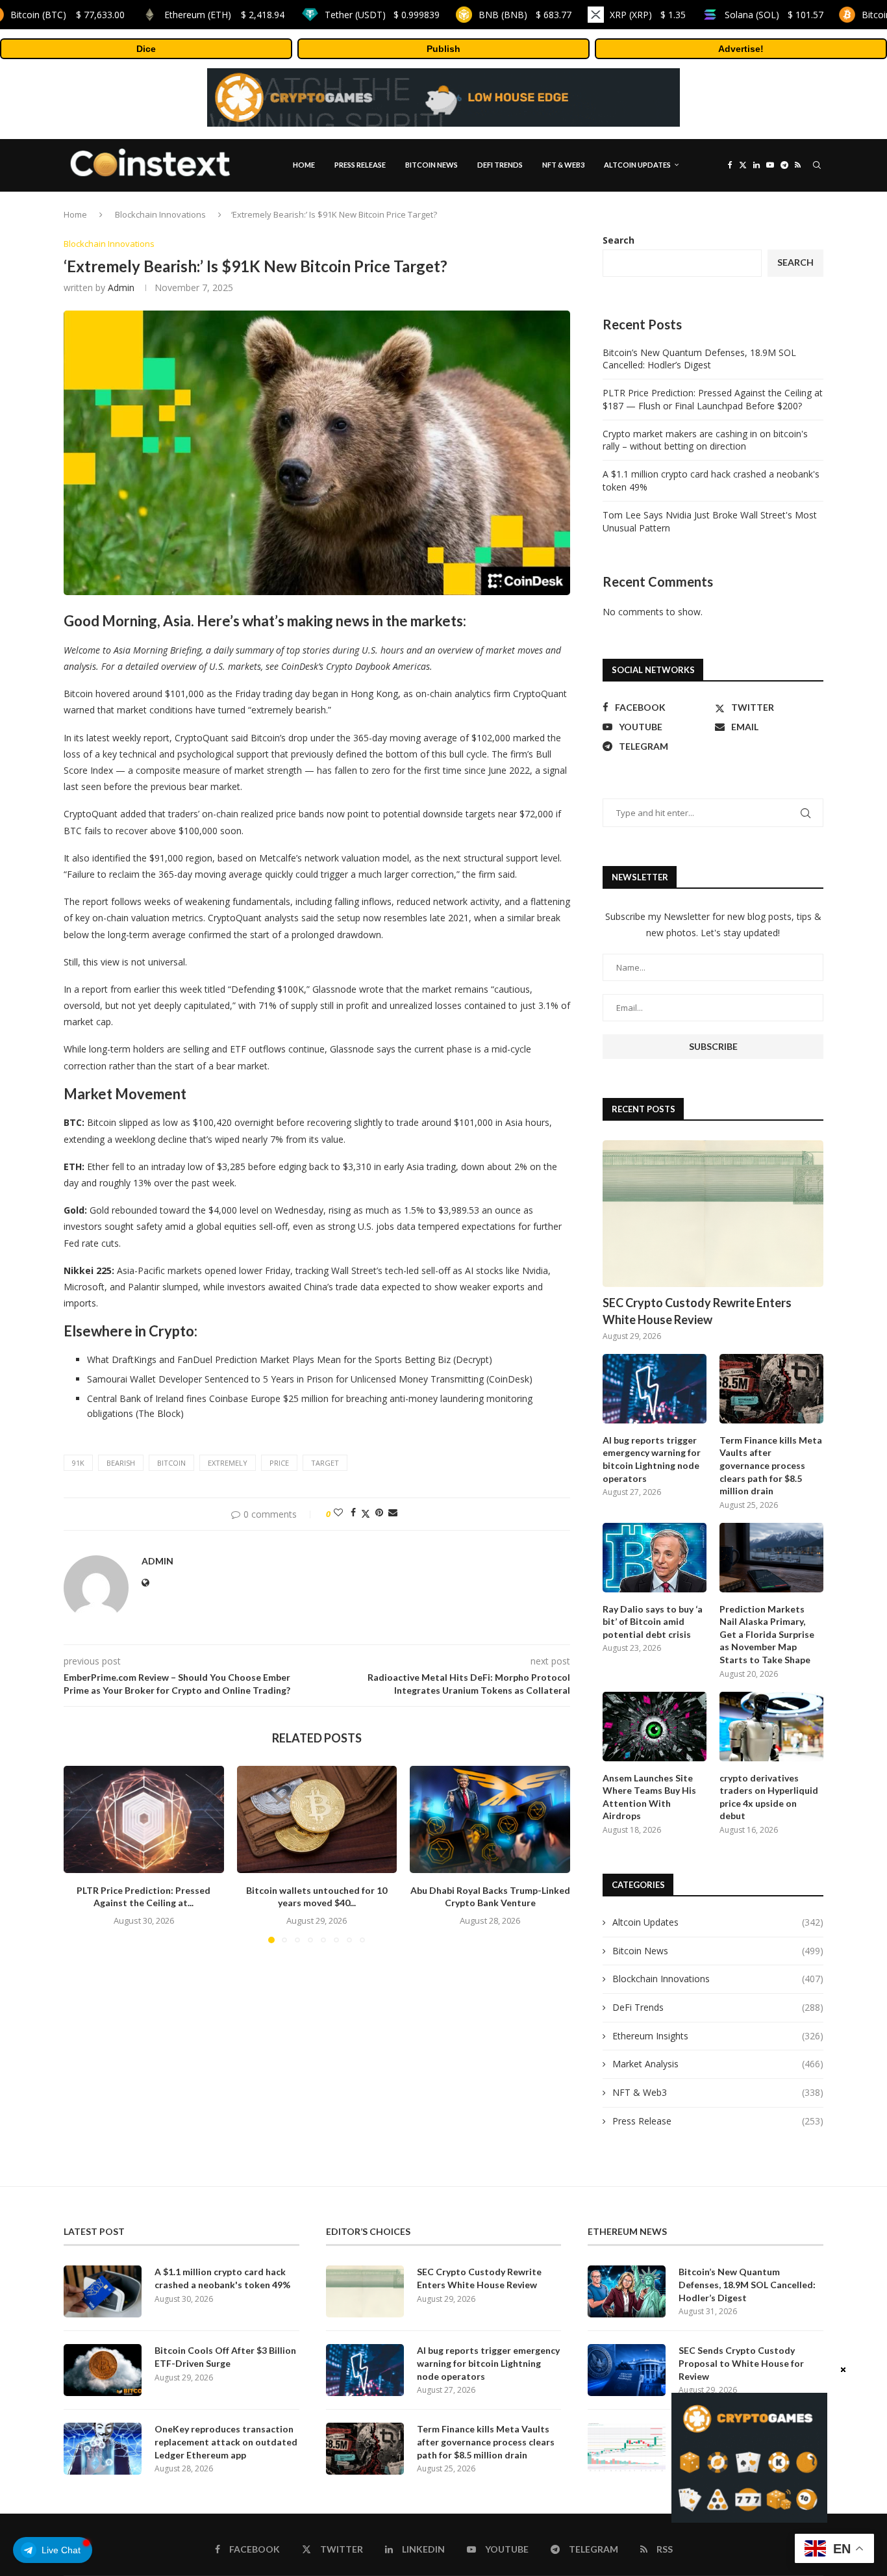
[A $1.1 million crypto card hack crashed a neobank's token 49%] (103, 2291)
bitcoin (171, 1463)
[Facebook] (730, 165)
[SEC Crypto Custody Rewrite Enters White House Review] (713, 1214)
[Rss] (798, 165)
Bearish (121, 1463)
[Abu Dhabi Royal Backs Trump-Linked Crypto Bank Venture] (490, 1819)
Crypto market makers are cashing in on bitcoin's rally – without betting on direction (705, 440)
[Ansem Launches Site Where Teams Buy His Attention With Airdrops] (655, 1727)
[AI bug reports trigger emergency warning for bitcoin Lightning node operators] (655, 1389)
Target (325, 1463)
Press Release (360, 165)
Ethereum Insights (718, 2036)
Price (279, 1463)
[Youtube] (770, 165)
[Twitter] (743, 165)
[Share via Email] (393, 1512)
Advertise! (741, 49)
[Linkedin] (756, 165)
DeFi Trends (500, 165)
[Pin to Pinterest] (379, 1512)
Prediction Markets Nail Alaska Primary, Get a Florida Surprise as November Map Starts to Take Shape (767, 1634)
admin (121, 287)
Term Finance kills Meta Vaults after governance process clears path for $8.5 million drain (771, 1465)
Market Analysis (718, 2064)
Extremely (228, 1463)
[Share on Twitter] (366, 1512)
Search (618, 240)
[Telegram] (784, 165)
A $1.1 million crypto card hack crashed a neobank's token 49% (222, 2278)
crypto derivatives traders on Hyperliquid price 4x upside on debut (769, 1797)
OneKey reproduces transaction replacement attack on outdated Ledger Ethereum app (226, 2442)
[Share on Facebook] (353, 1512)
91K (78, 1463)
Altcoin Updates (637, 165)
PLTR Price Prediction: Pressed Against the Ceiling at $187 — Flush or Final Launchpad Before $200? (713, 399)
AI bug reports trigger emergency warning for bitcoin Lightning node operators (652, 1459)
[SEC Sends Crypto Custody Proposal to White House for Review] (627, 2370)
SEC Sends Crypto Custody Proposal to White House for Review (741, 2363)
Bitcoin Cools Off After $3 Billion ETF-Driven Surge (225, 2357)
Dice (146, 49)
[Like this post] (338, 1512)
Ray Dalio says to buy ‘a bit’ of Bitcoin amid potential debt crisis (653, 1622)
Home (304, 165)
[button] (81, 1854)
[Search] (817, 165)
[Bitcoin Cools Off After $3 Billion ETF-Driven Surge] (103, 2370)
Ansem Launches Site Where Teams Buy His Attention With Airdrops (649, 1797)
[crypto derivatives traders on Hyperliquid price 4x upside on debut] (771, 1727)
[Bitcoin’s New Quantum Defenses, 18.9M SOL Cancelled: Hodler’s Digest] (627, 2291)
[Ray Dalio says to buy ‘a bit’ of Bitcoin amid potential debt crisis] (655, 1558)
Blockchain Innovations (160, 214)
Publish (443, 49)
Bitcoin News (431, 165)
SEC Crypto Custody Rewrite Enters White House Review (697, 1311)
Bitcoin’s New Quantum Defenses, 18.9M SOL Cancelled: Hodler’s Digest (699, 359)
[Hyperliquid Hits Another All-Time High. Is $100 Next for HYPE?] (627, 2449)
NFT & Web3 (563, 165)
